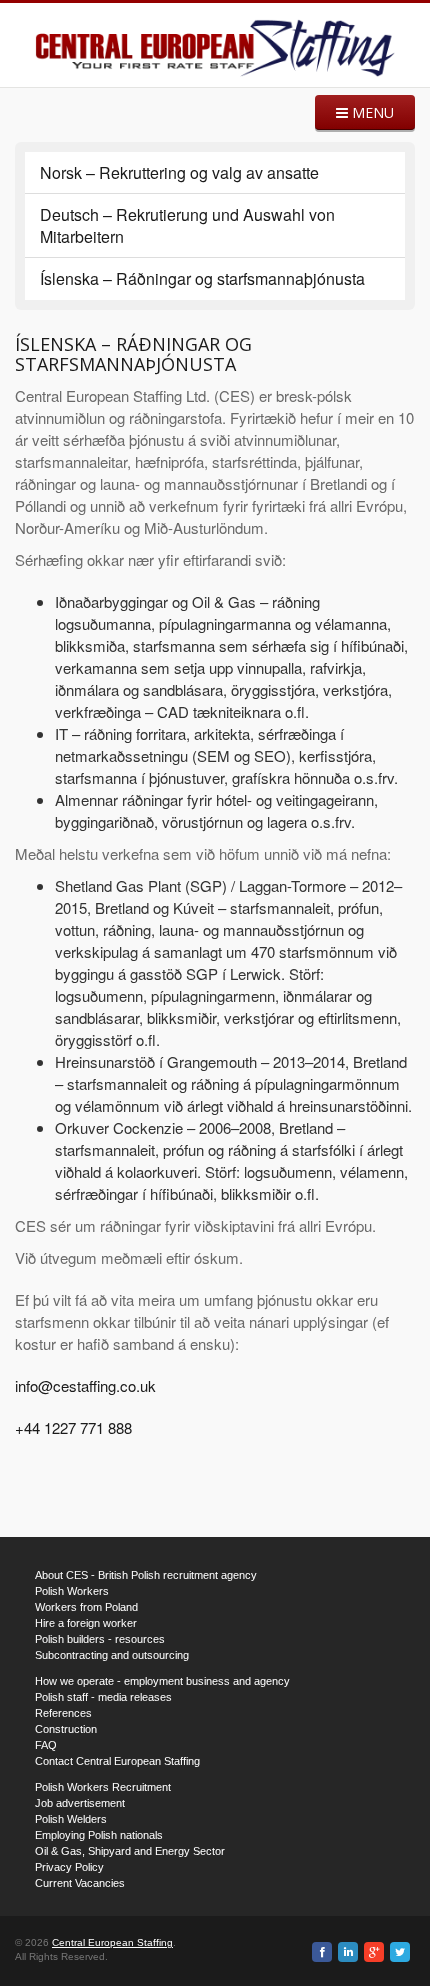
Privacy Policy (69, 1867)
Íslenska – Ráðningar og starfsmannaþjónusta (202, 278)
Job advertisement (80, 1803)
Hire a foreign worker (86, 1623)
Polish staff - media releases (103, 1697)
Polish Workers (72, 1591)
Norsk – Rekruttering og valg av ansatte (179, 172)
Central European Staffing (112, 1942)
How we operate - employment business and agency (162, 1681)
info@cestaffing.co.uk (85, 1385)
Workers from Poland (86, 1607)
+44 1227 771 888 (73, 1427)
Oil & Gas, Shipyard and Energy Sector (130, 1851)
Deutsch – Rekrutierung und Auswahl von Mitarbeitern (187, 225)
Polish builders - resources (100, 1639)
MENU (371, 112)
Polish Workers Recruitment (103, 1787)
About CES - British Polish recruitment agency (146, 1575)
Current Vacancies (80, 1883)
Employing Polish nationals (99, 1835)
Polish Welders (71, 1819)
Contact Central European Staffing (117, 1761)
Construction (66, 1729)
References (63, 1713)
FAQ (46, 1745)
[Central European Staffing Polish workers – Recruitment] (215, 48)
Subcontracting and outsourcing (112, 1655)
